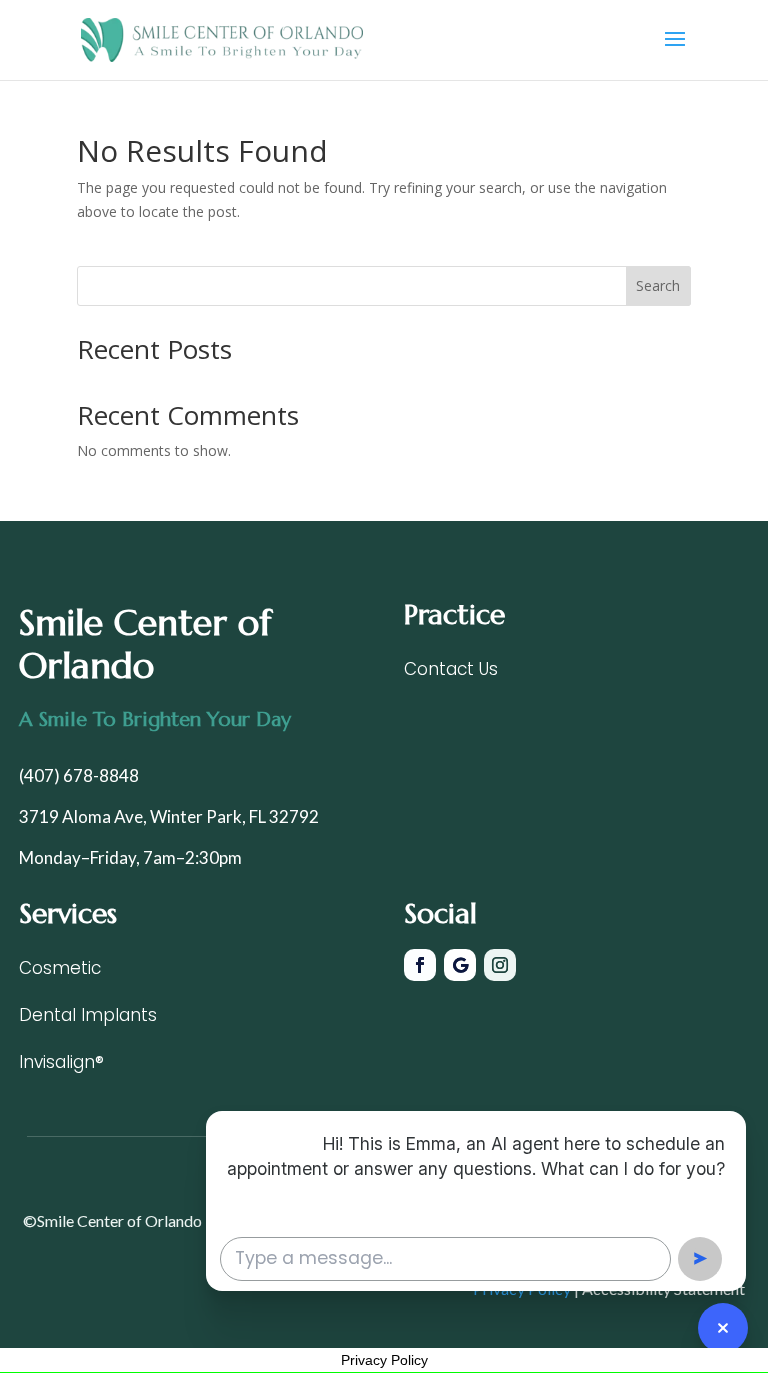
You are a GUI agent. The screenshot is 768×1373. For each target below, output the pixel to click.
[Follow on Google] (460, 965)
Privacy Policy (384, 1360)
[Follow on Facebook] (420, 965)
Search (658, 285)
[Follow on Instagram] (500, 965)
